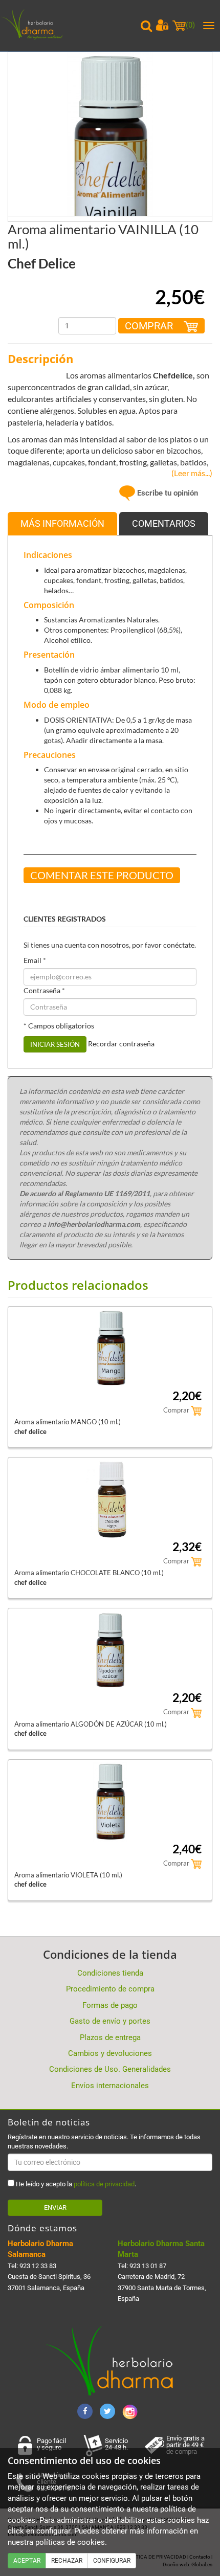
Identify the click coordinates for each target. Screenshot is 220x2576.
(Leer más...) (190, 473)
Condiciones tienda (110, 1973)
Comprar (150, 326)
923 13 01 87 (148, 2266)
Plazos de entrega (110, 2037)
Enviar (55, 2208)
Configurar (112, 2561)
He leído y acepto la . (75, 2184)
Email (35, 960)
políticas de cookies (70, 2542)
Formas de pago (110, 2005)
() (190, 25)
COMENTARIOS (164, 523)
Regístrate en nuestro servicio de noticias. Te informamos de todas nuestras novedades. (104, 2142)
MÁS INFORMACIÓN (62, 523)
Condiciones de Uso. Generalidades (110, 2069)
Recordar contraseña (121, 1044)
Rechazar (67, 2561)
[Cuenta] (162, 25)
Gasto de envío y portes (110, 2021)
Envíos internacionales (110, 2086)
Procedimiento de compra (110, 1989)
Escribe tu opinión (167, 493)
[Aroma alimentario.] (110, 153)
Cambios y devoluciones (110, 2053)
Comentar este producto (102, 875)
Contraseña (44, 990)
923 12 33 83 (38, 2266)
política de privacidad (104, 2184)
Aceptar (27, 2561)
